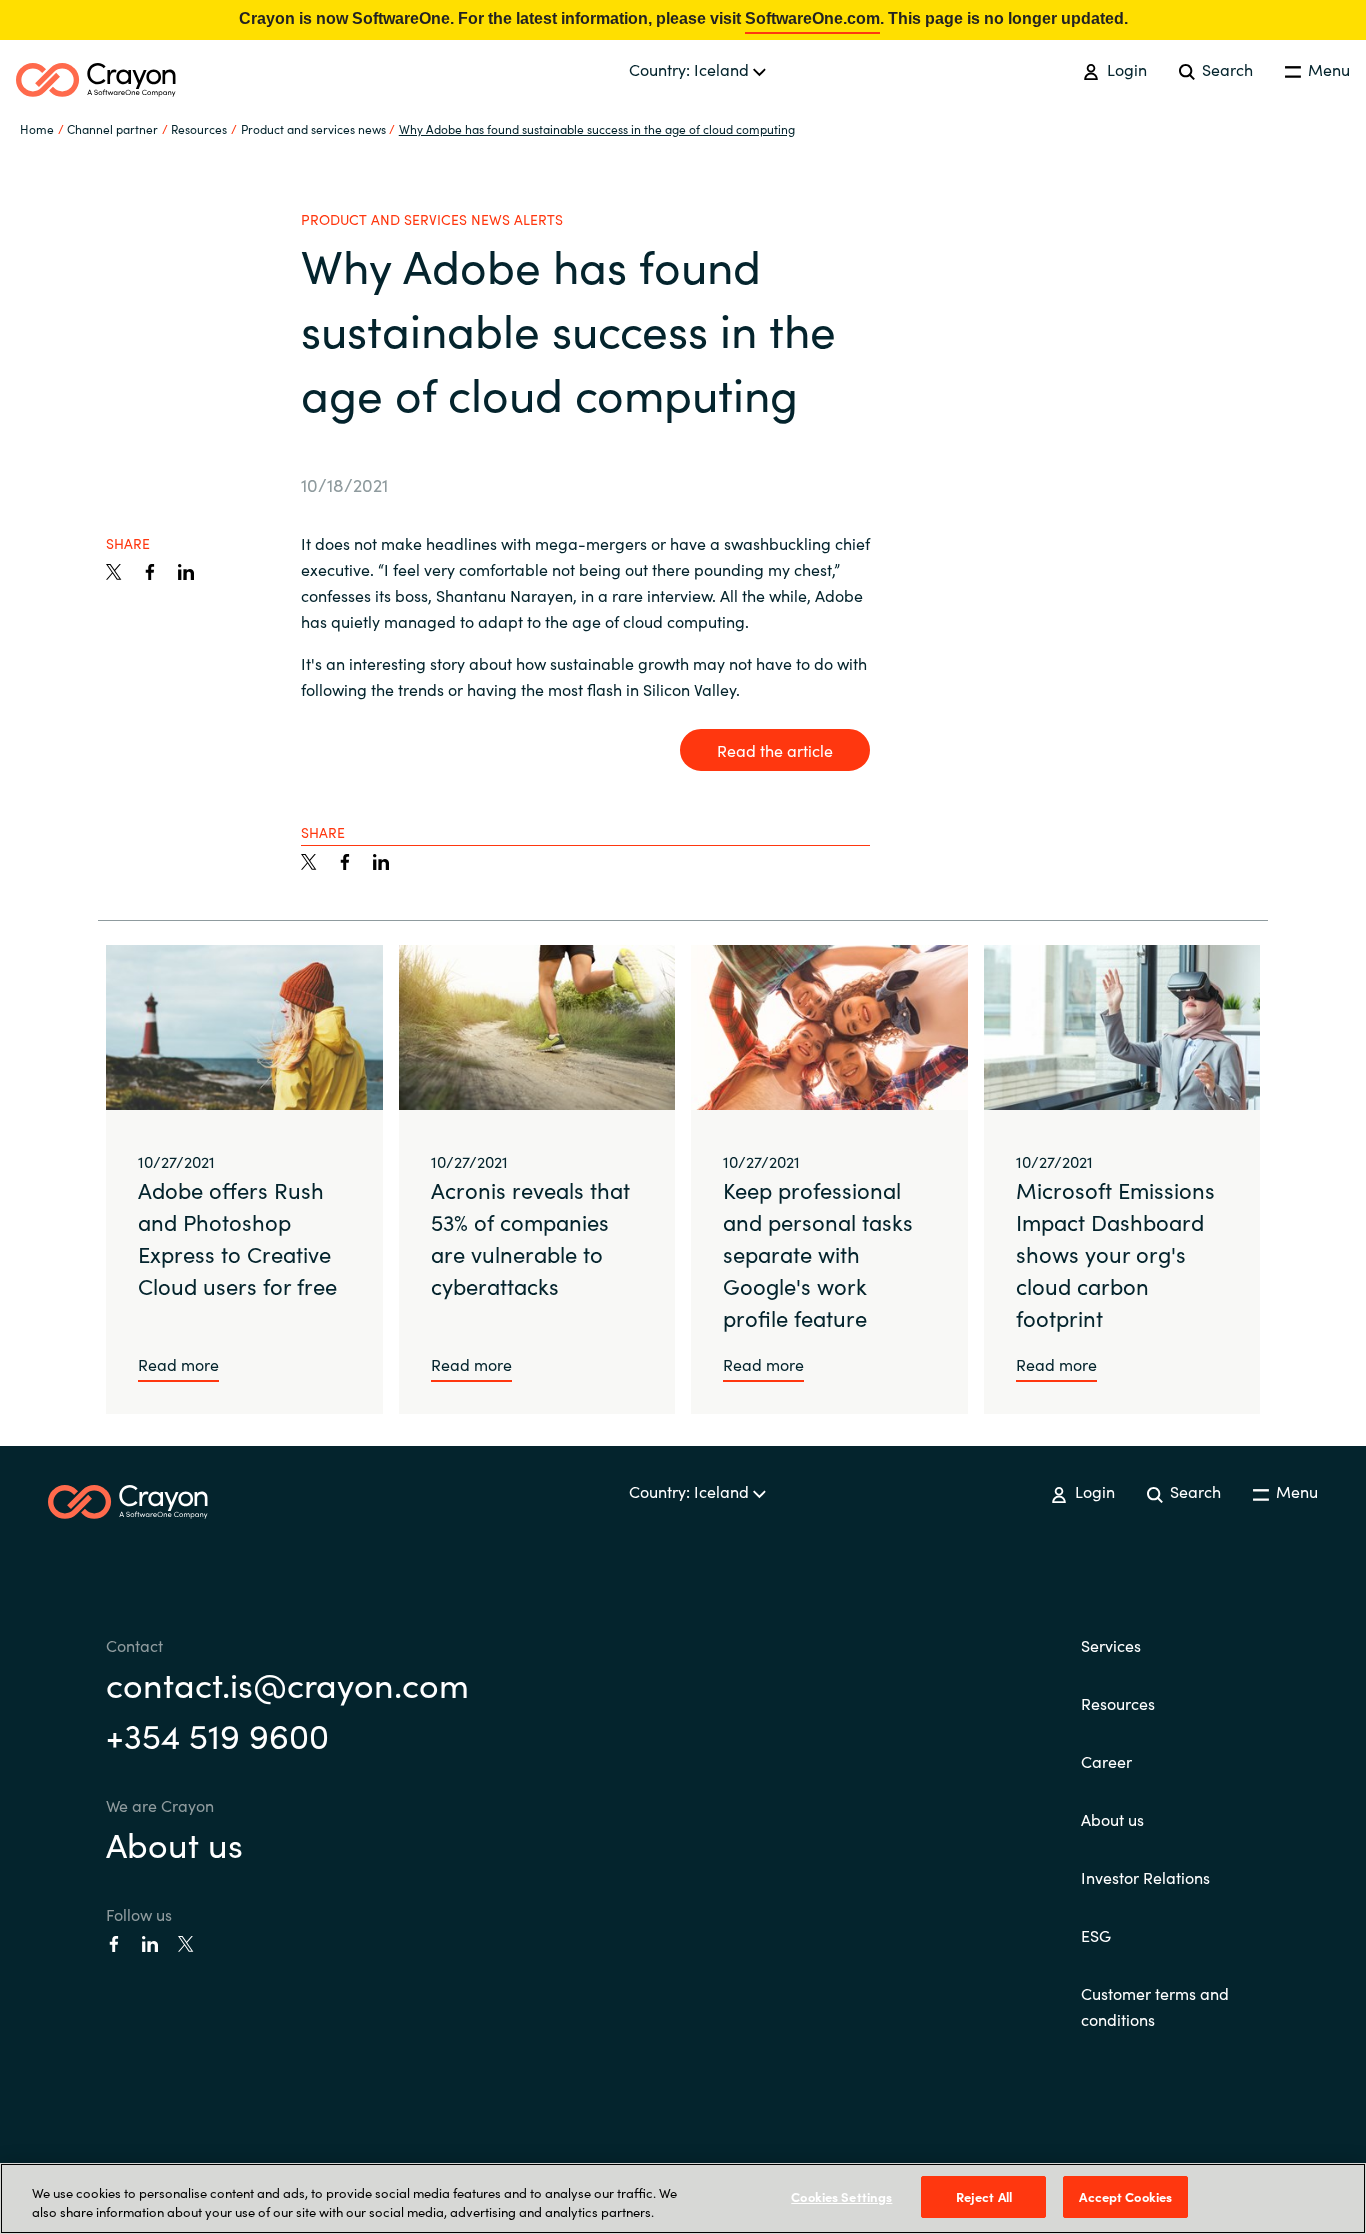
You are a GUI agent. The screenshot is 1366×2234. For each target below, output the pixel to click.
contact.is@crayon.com (287, 1683)
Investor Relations (1145, 1877)
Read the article (775, 750)
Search (1225, 69)
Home (37, 128)
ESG (1096, 1935)
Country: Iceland (691, 69)
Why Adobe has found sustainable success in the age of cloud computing (597, 128)
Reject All (984, 2196)
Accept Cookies (1125, 2196)
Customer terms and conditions (1155, 2006)
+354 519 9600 (217, 1734)
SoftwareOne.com (812, 18)
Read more (178, 1364)
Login (1124, 69)
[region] (683, 2198)
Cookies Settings (841, 2196)
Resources (1118, 1703)
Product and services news (313, 128)
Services (1111, 1645)
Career (1106, 1761)
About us (174, 1843)
